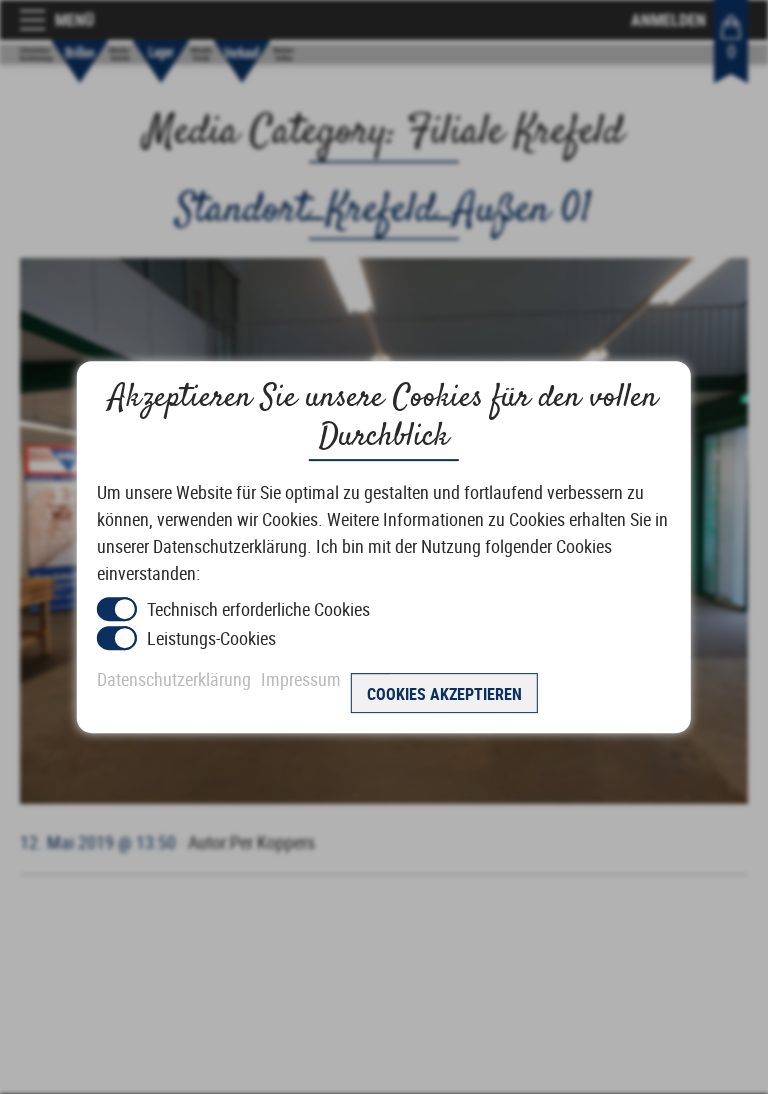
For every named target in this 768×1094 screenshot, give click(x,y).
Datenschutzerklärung (174, 679)
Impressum (301, 679)
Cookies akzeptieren (444, 694)
